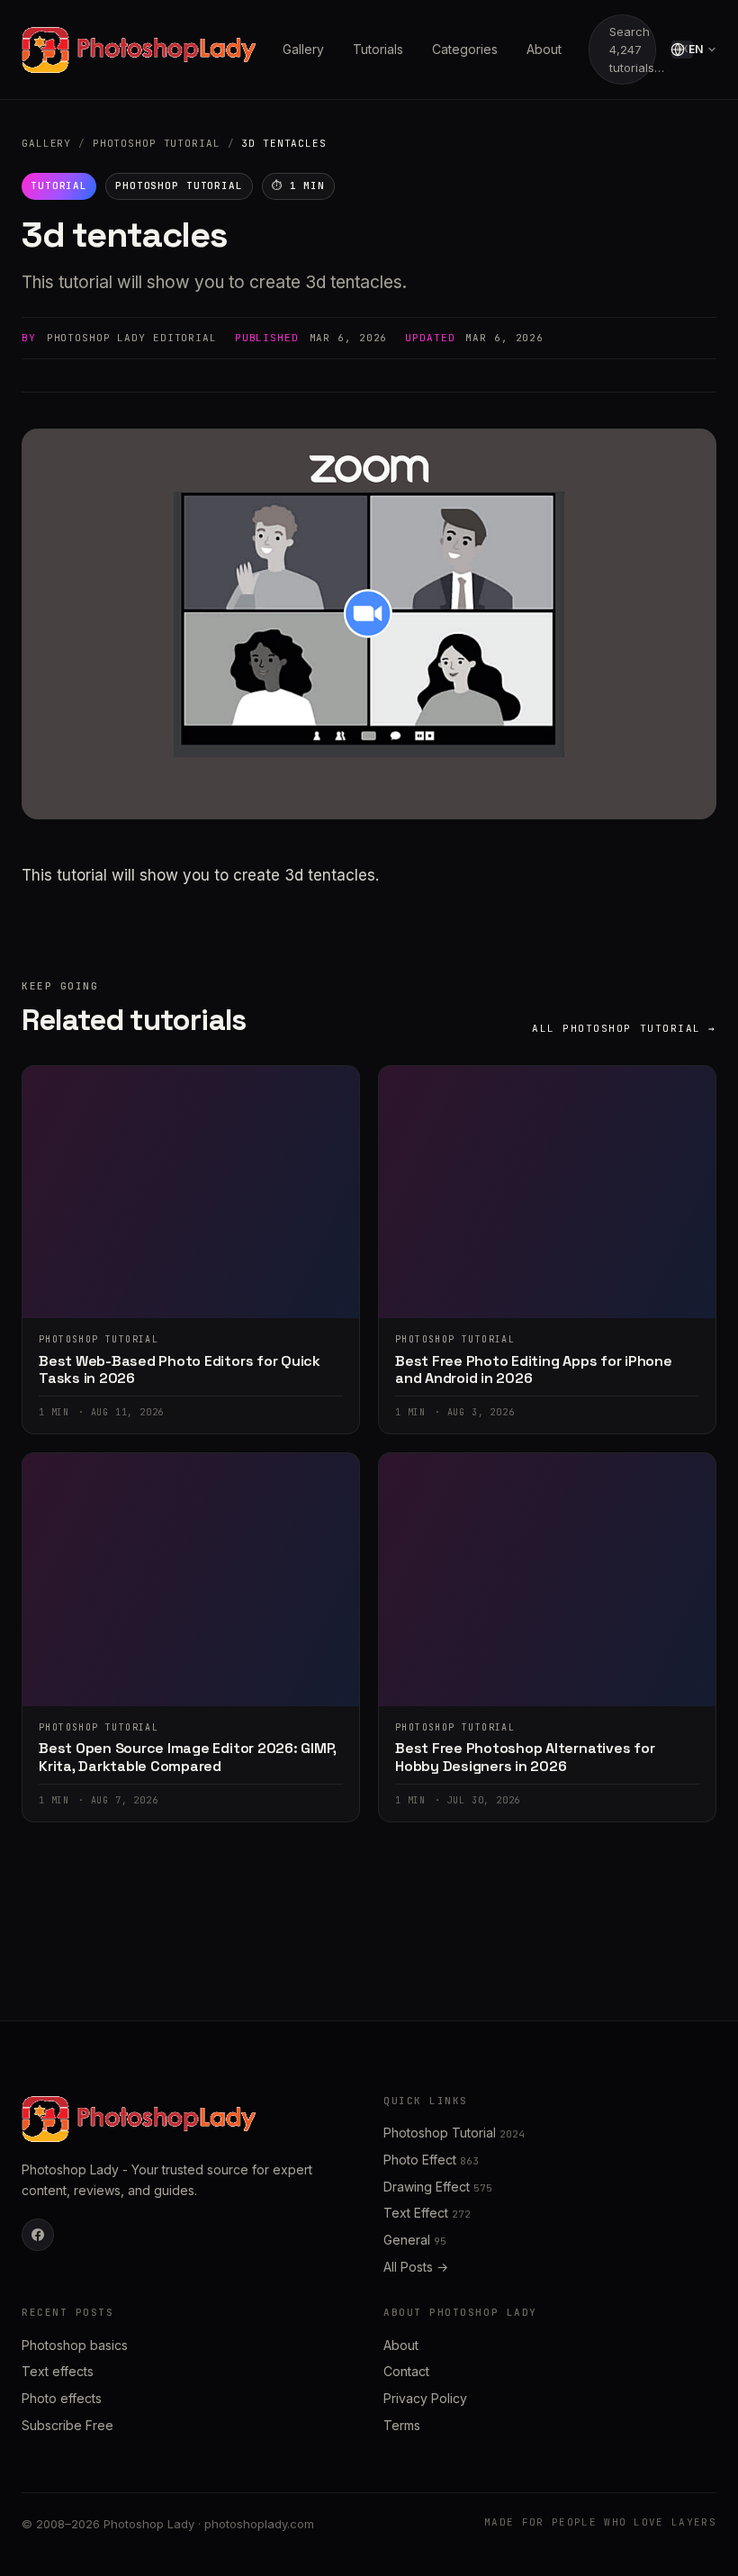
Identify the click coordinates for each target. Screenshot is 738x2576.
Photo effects (62, 2398)
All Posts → (416, 2267)
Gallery (303, 49)
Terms (402, 2425)
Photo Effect (431, 2160)
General (415, 2240)
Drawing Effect (438, 2187)
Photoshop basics (75, 2345)
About (544, 49)
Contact (406, 2371)
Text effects (58, 2371)
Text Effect (427, 2213)
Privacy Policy (425, 2398)
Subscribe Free (67, 2425)
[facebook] (38, 2235)
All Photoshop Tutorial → (624, 1028)
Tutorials (378, 49)
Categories (465, 49)
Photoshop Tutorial (157, 143)
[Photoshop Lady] (139, 50)
